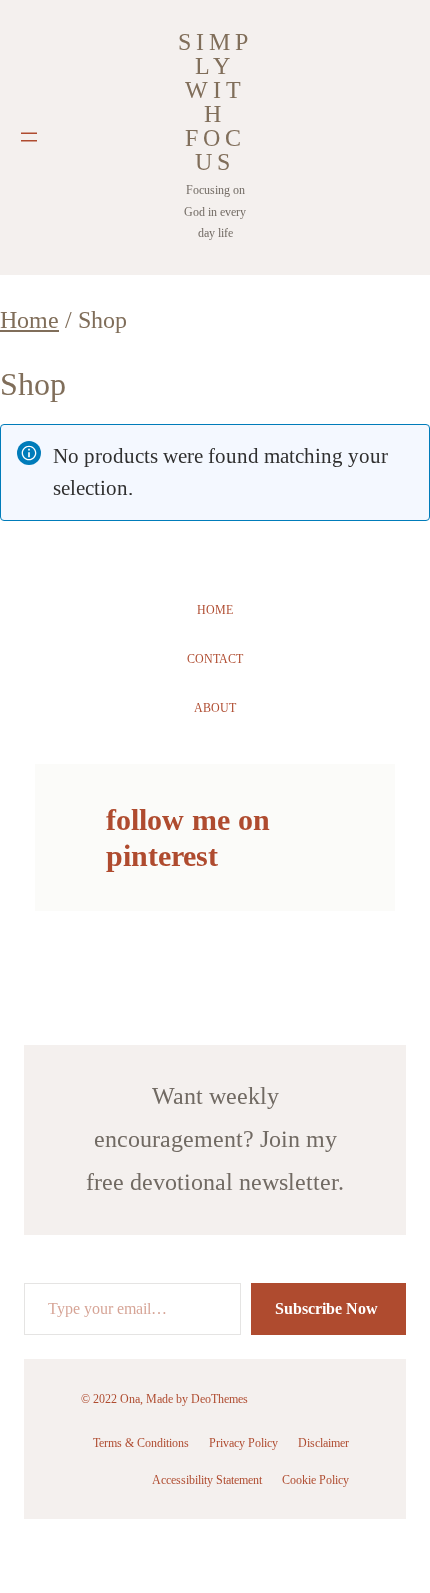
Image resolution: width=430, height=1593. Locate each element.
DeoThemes (219, 1399)
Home (29, 320)
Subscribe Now (328, 1308)
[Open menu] (29, 137)
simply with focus (215, 102)
